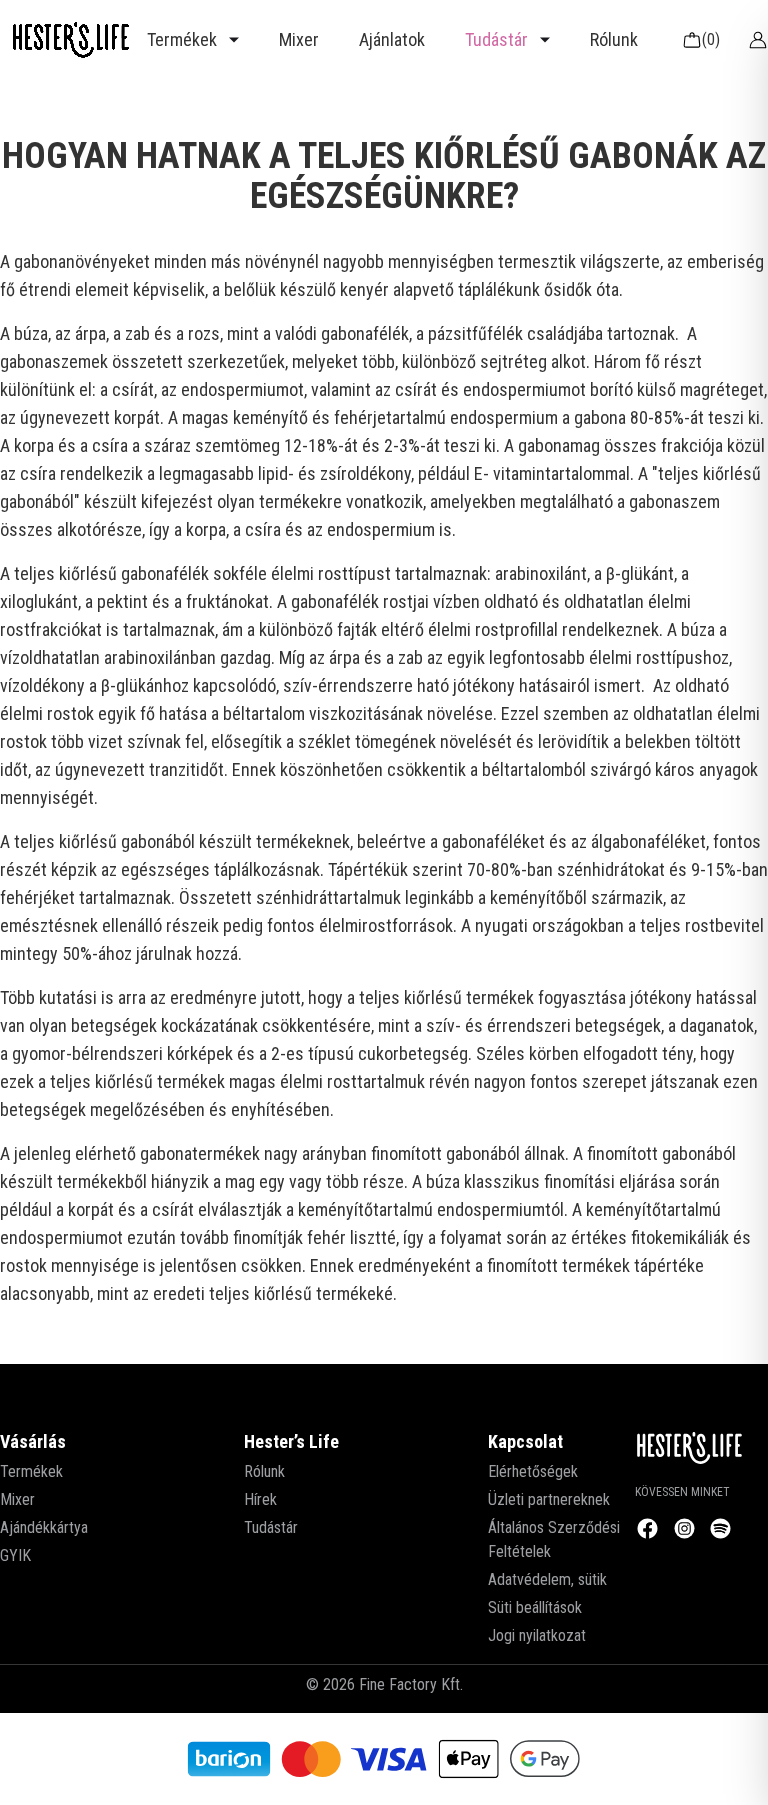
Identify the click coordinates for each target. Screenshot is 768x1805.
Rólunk (614, 39)
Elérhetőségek (533, 1471)
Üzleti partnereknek (549, 1499)
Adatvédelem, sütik (547, 1579)
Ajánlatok (392, 39)
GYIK (15, 1555)
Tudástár (271, 1527)
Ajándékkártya (44, 1527)
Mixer (299, 39)
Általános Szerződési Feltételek (554, 1539)
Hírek (260, 1499)
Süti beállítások (535, 1607)
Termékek (31, 1471)
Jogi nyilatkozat (537, 1635)
